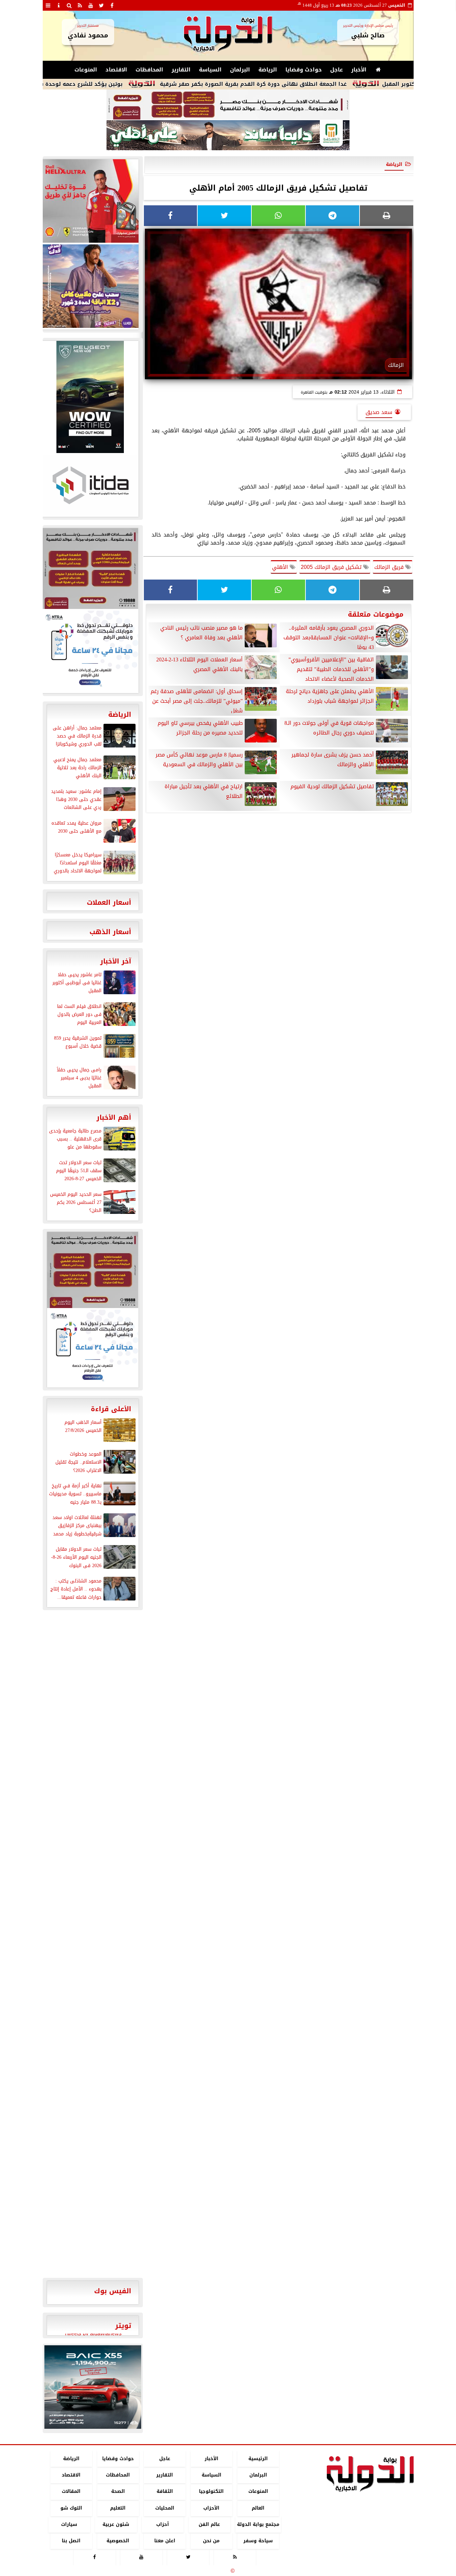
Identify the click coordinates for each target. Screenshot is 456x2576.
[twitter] (101, 5)
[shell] (90, 201)
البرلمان (240, 70)
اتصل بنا (71, 2541)
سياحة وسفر (258, 2541)
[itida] (90, 485)
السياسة (210, 70)
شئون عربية (116, 2524)
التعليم (118, 2508)
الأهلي (281, 567)
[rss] (80, 5)
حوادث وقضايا (304, 70)
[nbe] (228, 136)
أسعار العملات (109, 902)
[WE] (90, 286)
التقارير (181, 70)
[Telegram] (332, 216)
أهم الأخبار (114, 1117)
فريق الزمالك (390, 567)
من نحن (211, 2541)
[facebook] (112, 5)
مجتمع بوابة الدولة (258, 2524)
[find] (69, 5)
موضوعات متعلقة (376, 614)
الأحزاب (211, 2508)
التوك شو (71, 2508)
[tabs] (48, 5)
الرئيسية (258, 2459)
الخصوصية (118, 2541)
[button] (52, 2387)
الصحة (118, 2492)
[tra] (90, 651)
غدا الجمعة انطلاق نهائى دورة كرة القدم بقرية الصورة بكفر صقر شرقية (309, 84)
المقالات (71, 2492)
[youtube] (91, 5)
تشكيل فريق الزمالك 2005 (332, 567)
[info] (59, 5)
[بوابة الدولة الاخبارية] (93, 2387)
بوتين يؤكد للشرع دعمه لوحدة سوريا (132, 84)
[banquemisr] (228, 105)
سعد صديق (379, 412)
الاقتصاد (116, 70)
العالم (258, 2508)
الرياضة (268, 70)
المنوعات (86, 70)
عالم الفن (209, 2524)
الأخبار (359, 70)
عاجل (336, 70)
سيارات (69, 2524)
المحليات (164, 2508)
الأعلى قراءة (111, 1409)
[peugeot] (90, 397)
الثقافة (164, 2492)
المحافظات (149, 70)
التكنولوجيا (211, 2492)
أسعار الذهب (110, 932)
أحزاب (163, 2524)
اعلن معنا (164, 2541)
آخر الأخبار (116, 961)
